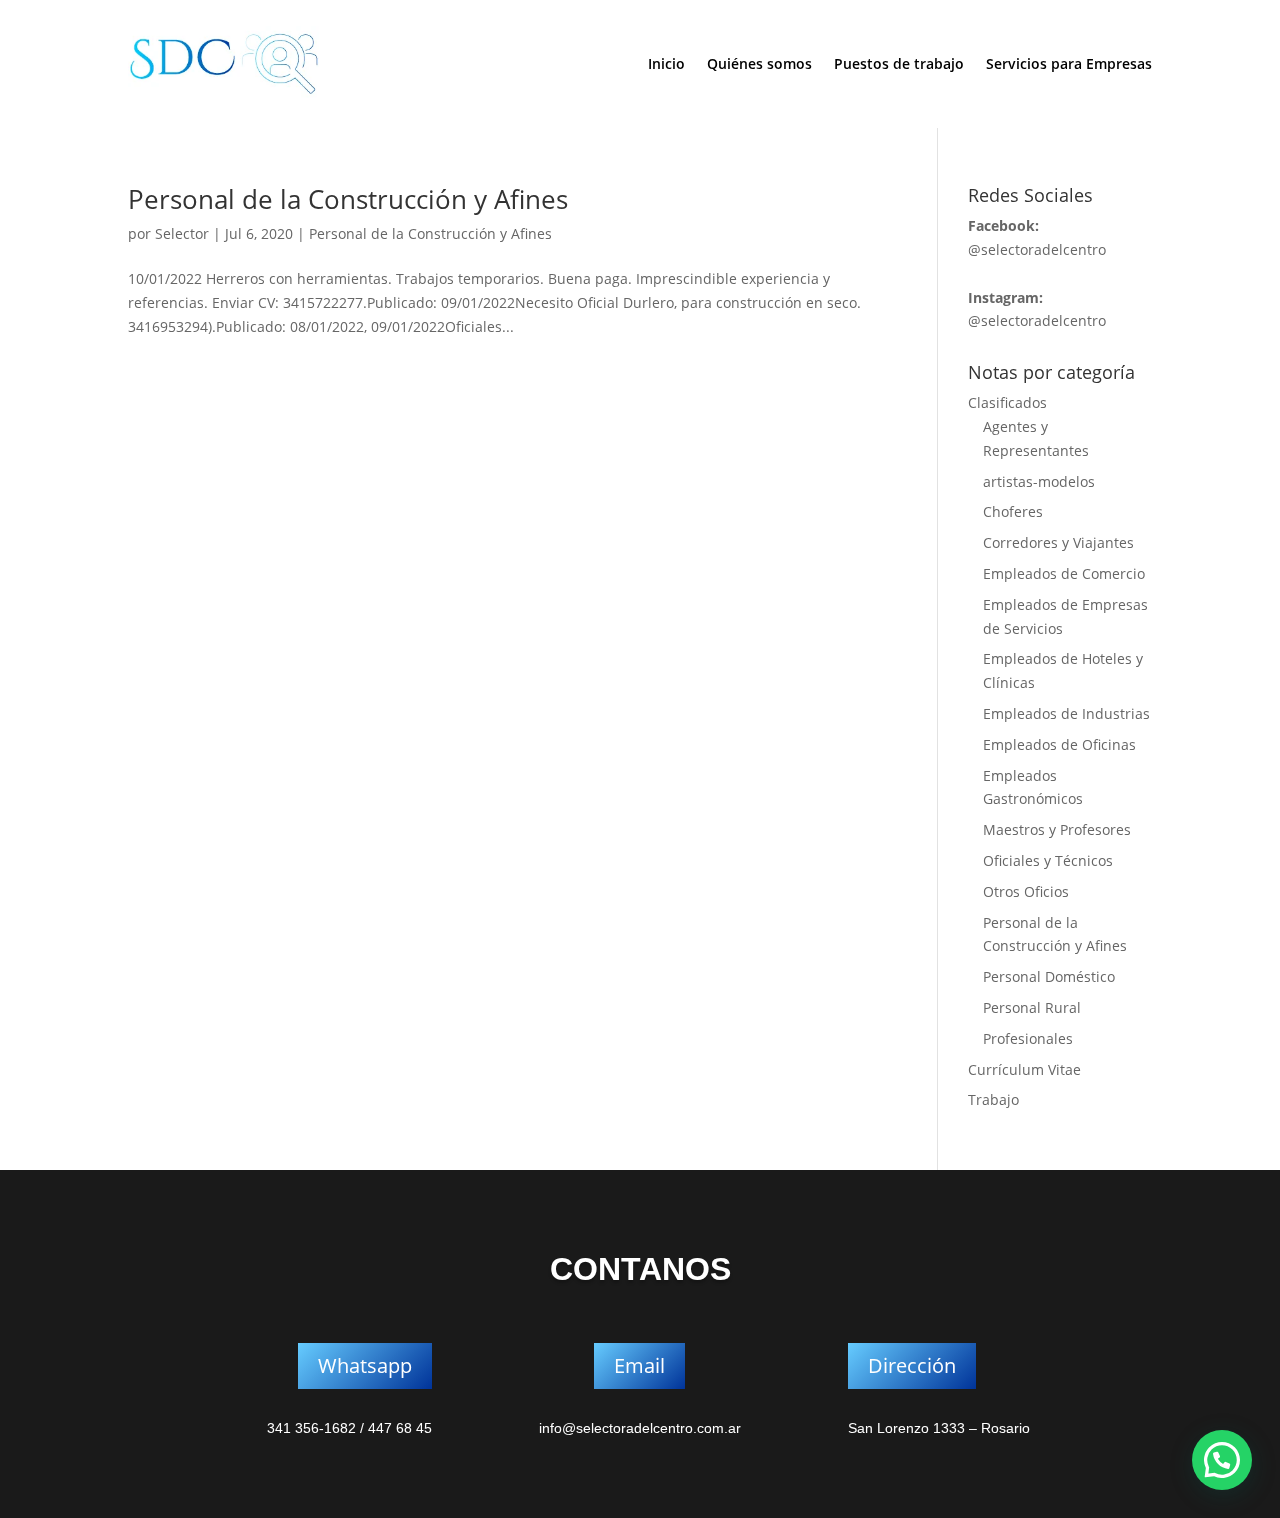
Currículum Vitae (1024, 1069)
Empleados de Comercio (1064, 573)
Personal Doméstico (1049, 976)
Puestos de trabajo (899, 63)
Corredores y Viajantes (1058, 542)
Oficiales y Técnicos (1048, 860)
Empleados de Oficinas (1059, 744)
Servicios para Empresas (1069, 63)
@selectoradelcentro (1037, 249)
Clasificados (1007, 402)
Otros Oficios (1026, 891)
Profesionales (1028, 1038)
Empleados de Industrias (1066, 713)
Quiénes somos (759, 63)
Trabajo (993, 1099)
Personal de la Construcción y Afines (348, 199)
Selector (182, 233)
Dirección (912, 1365)
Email (639, 1365)
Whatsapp (365, 1365)
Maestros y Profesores (1057, 829)
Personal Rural (1032, 1007)
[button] (1222, 1460)
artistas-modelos (1039, 481)
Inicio (666, 63)
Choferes (1013, 511)
